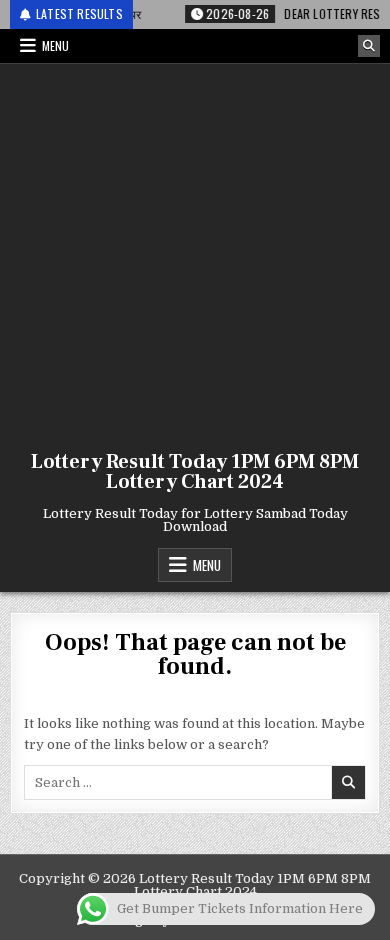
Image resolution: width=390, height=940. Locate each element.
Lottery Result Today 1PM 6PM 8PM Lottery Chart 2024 (195, 472)
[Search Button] (369, 46)
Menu (55, 45)
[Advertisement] (195, 253)
